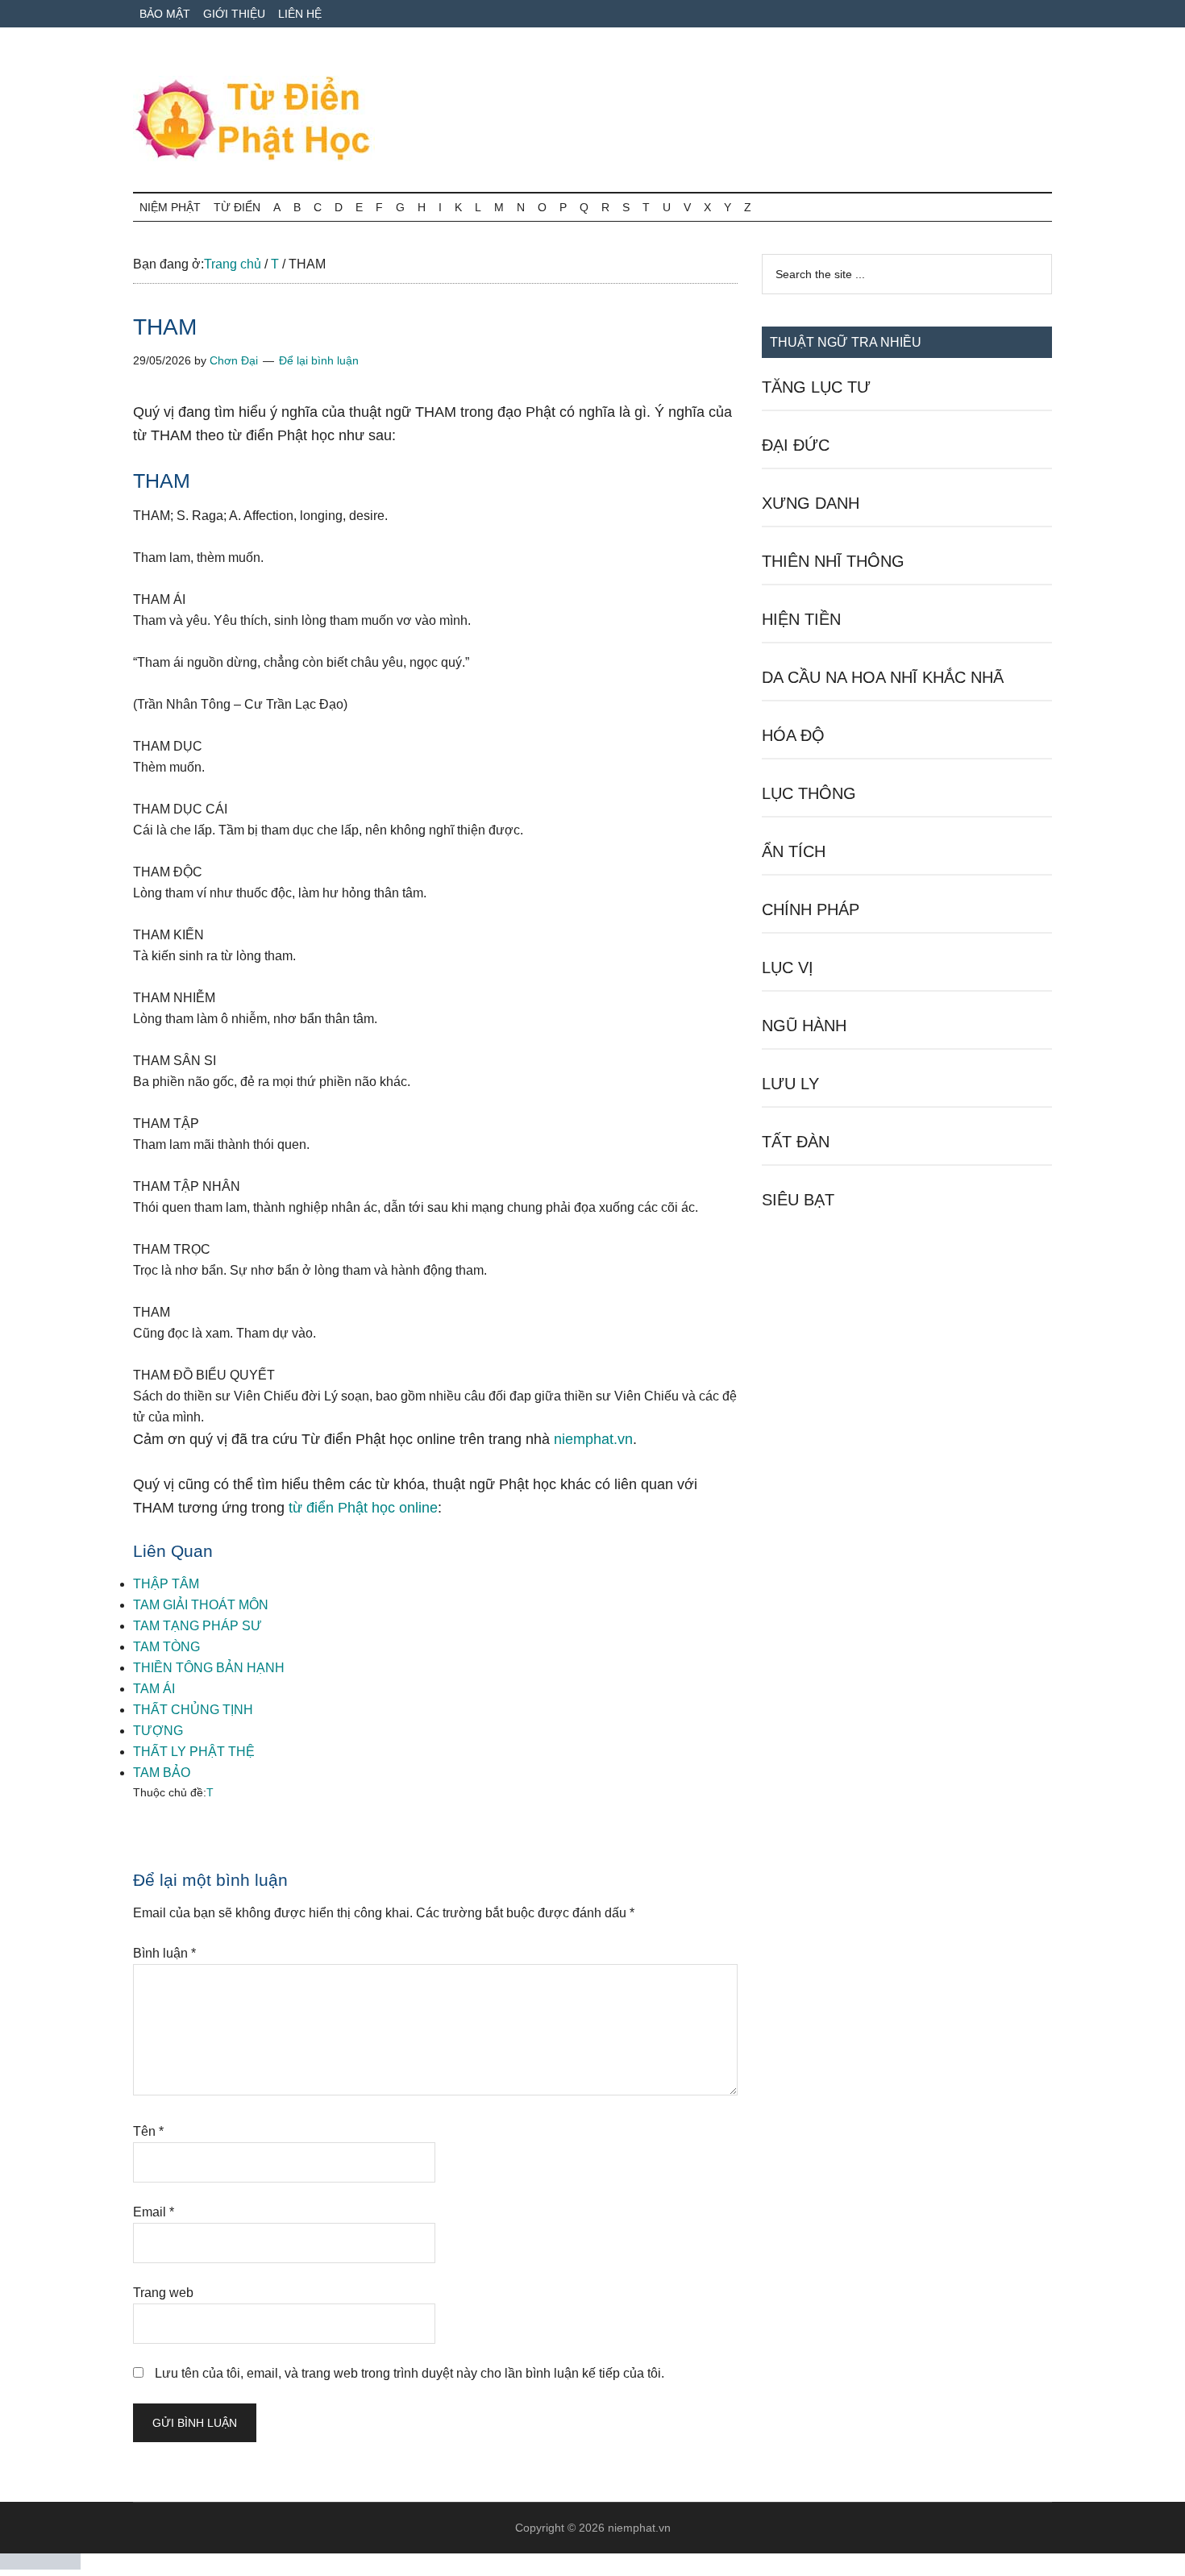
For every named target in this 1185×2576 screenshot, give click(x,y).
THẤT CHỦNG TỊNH (193, 1710)
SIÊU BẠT (798, 1200)
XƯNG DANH (811, 503)
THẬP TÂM (166, 1584)
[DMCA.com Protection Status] (40, 2565)
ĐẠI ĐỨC (796, 445)
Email (154, 2212)
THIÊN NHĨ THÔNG (833, 561)
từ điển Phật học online (363, 1508)
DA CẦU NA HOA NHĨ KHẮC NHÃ (883, 677)
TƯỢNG (158, 1731)
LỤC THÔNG (809, 793)
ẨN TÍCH (794, 851)
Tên (148, 2131)
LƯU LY (790, 1084)
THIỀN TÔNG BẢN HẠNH (209, 1668)
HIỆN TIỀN (801, 619)
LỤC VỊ (788, 968)
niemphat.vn (593, 1439)
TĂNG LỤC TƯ (816, 387)
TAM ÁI (154, 1689)
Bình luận (164, 1953)
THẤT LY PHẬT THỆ (194, 1752)
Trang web (163, 2293)
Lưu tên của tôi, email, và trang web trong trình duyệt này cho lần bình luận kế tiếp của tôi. (410, 2373)
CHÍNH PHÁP (811, 909)
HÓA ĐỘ (793, 735)
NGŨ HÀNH (804, 1026)
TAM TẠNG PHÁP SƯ (197, 1626)
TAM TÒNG (166, 1647)
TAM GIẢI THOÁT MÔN (201, 1605)
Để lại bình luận (319, 360)
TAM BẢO (162, 1773)
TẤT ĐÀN (796, 1142)
